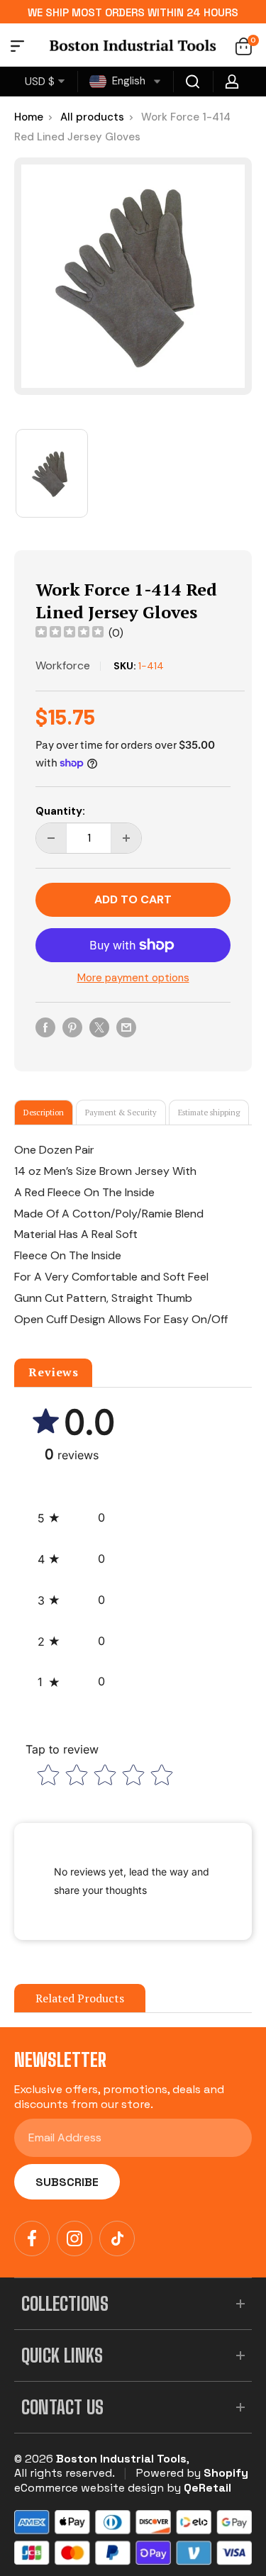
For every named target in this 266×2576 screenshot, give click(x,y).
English (127, 81)
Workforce (63, 665)
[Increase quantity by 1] (126, 838)
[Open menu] (17, 48)
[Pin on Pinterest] (72, 1027)
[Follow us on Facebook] (32, 2238)
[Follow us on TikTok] (117, 2238)
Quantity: (60, 811)
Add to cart (133, 899)
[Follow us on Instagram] (74, 2238)
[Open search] (193, 82)
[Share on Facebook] (45, 1027)
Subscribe (67, 2182)
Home (29, 117)
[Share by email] (126, 1027)
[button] (71, 1518)
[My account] (232, 82)
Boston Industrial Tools (121, 2459)
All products (92, 117)
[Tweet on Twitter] (99, 1027)
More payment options (133, 978)
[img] (70, 634)
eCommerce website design (89, 2488)
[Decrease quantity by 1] (51, 838)
